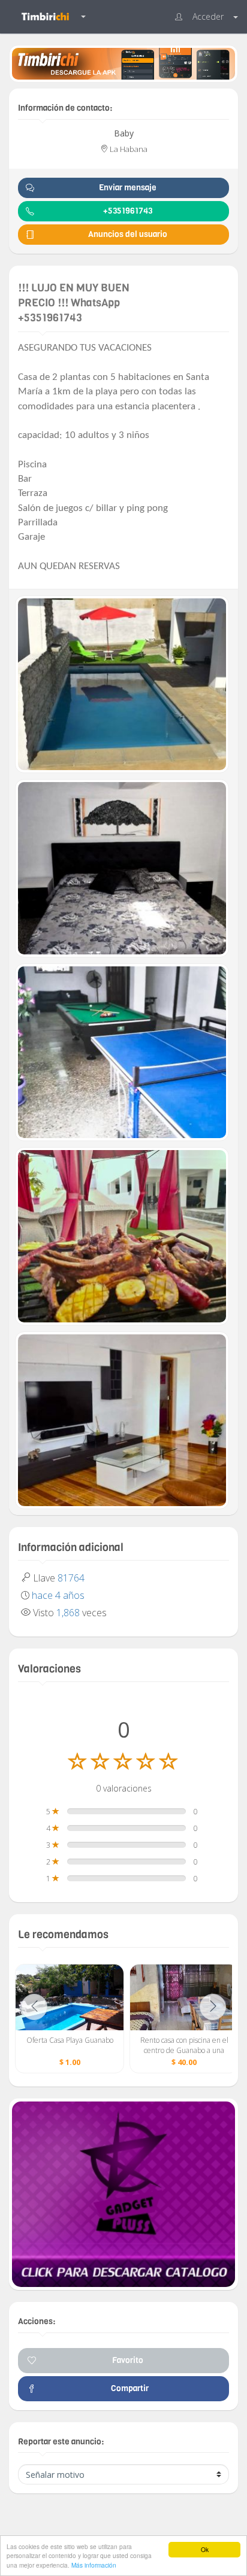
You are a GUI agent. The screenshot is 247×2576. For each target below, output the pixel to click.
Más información (94, 2565)
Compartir (128, 2388)
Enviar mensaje (128, 188)
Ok (205, 2549)
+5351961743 (128, 211)
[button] (207, 17)
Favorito (128, 2360)
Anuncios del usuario (128, 234)
